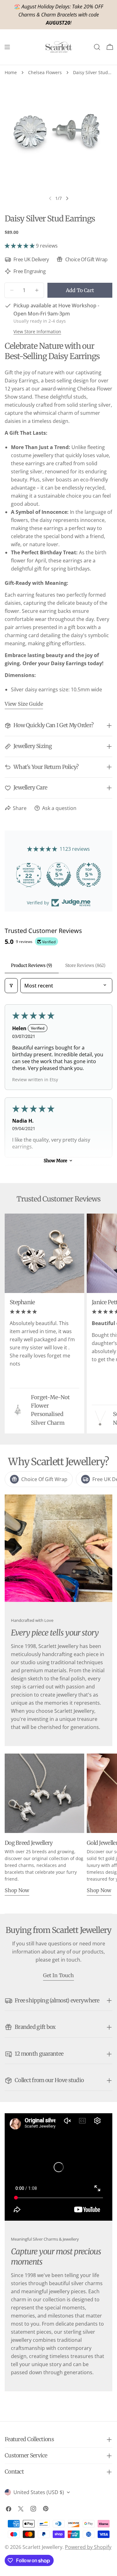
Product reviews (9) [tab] (32, 965)
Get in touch (58, 1975)
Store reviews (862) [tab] (85, 965)
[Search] (97, 47)
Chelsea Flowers (45, 72)
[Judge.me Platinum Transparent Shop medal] (24, 875)
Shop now (17, 1890)
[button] (20, 246)
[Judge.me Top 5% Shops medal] (84, 875)
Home (11, 72)
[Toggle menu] (7, 47)
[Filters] (11, 986)
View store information (37, 331)
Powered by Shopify (88, 2547)
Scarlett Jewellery (42, 2547)
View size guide (24, 704)
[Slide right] (67, 198)
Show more (55, 1161)
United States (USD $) (39, 2492)
